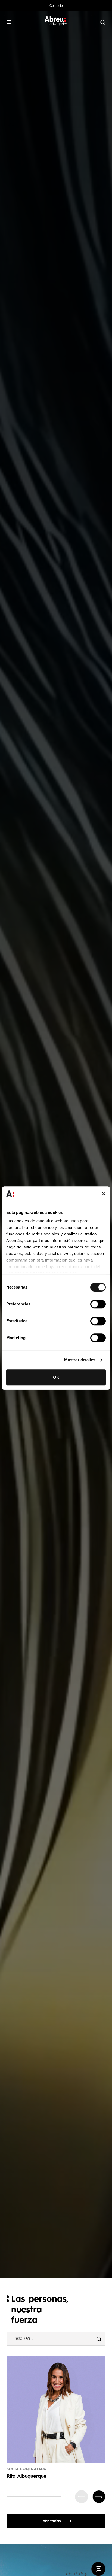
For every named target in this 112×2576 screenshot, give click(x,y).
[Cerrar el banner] (104, 1194)
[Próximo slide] (99, 2497)
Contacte (56, 6)
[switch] (98, 1304)
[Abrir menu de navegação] (9, 22)
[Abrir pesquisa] (102, 22)
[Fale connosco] (99, 2569)
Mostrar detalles (80, 1360)
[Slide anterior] (82, 2497)
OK (56, 1377)
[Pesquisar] (99, 2339)
